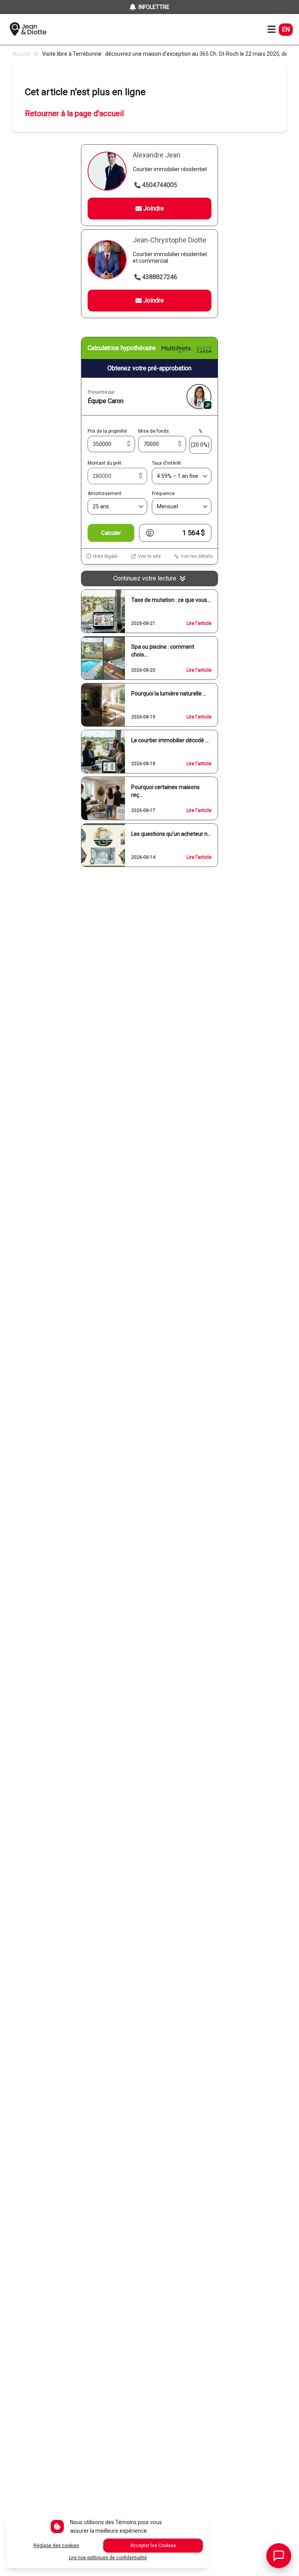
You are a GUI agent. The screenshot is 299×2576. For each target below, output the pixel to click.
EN (286, 29)
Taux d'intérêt (166, 463)
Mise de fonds (154, 431)
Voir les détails (197, 556)
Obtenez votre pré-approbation (149, 368)
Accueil (21, 54)
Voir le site (149, 556)
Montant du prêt (105, 463)
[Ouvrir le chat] (279, 2556)
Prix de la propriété (107, 431)
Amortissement (105, 494)
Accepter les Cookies (153, 2546)
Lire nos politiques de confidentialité (108, 2558)
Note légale (105, 556)
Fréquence (163, 494)
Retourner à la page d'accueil (74, 113)
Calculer (111, 533)
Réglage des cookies (56, 2546)
